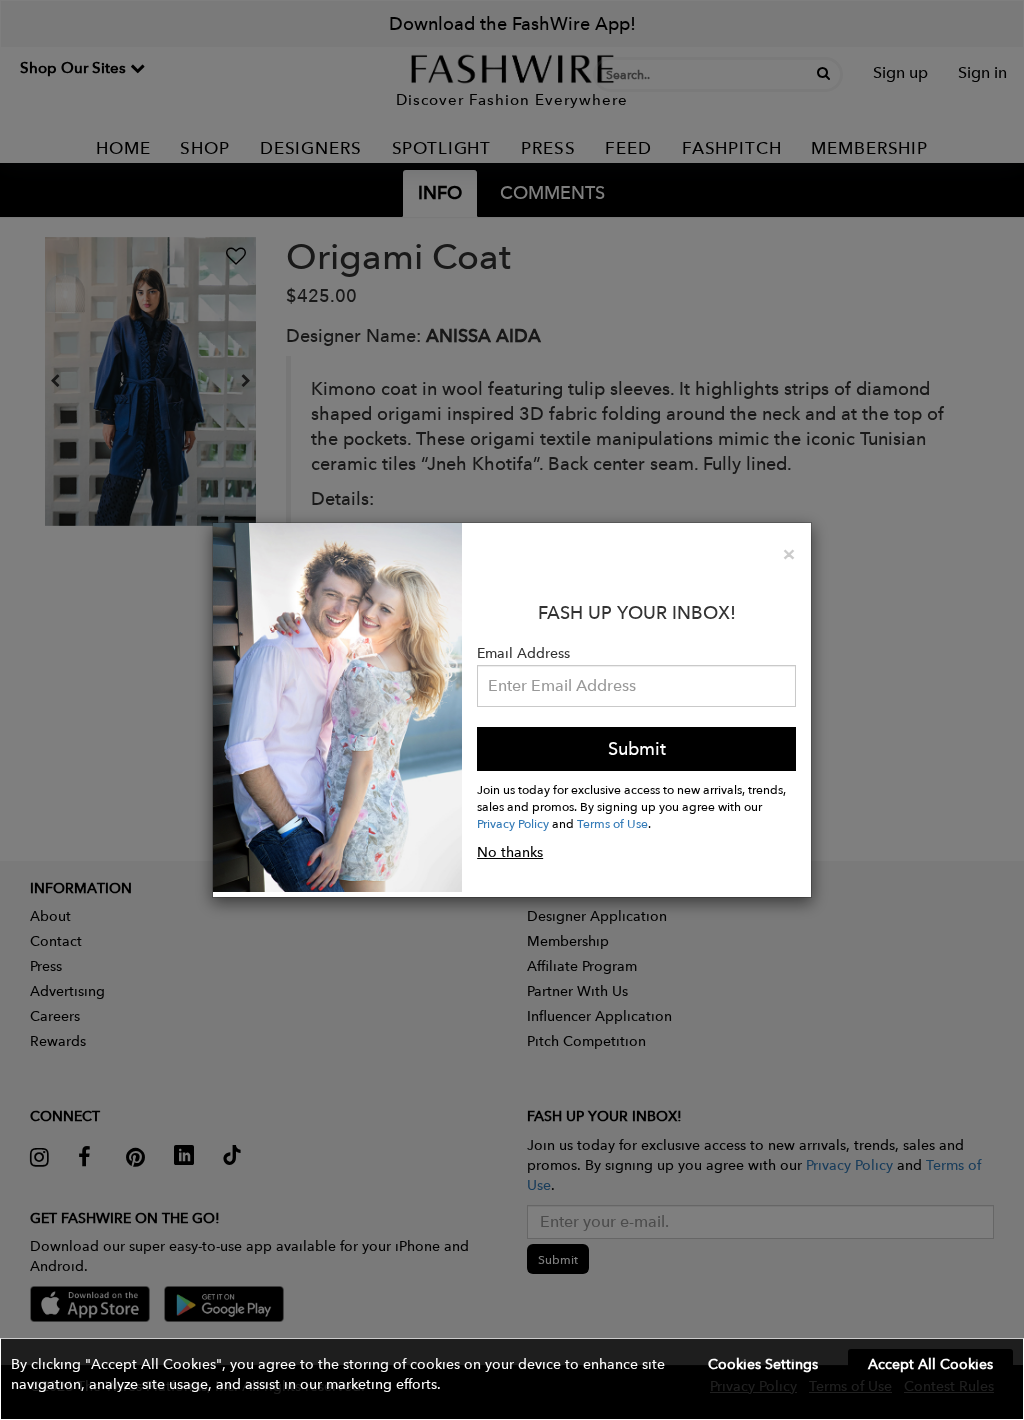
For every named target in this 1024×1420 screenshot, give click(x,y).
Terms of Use (612, 823)
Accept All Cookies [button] (930, 1364)
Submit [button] (637, 748)
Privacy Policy (513, 823)
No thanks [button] (510, 852)
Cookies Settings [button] (763, 1364)
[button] (512, 1379)
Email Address (523, 653)
